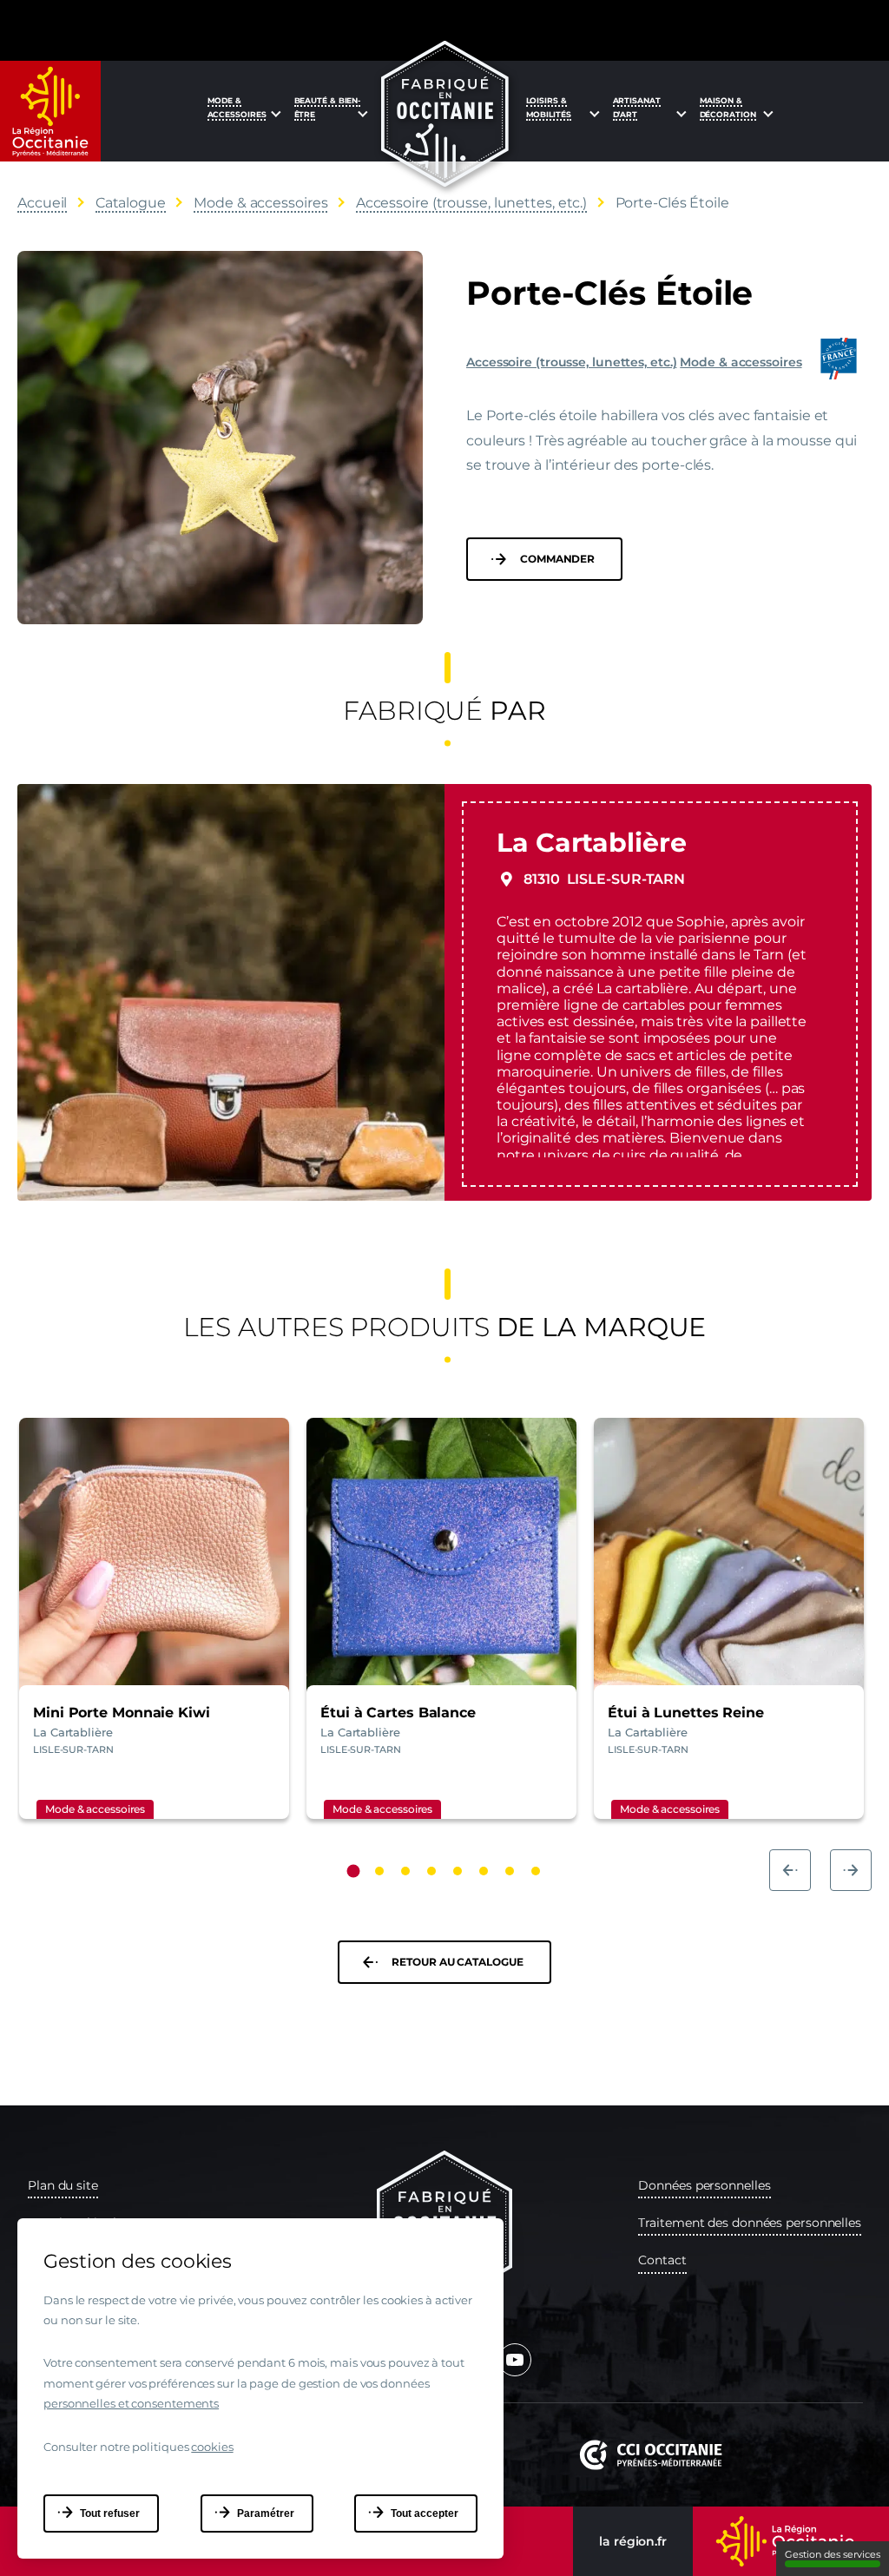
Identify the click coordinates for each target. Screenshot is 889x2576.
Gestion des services (833, 2554)
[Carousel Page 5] (458, 1871)
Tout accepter (425, 2513)
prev (790, 1870)
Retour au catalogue (457, 1962)
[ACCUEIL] (445, 114)
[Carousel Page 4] (431, 1871)
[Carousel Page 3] (405, 1871)
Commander (557, 559)
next (851, 1870)
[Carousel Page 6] (484, 1871)
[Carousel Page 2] (379, 1871)
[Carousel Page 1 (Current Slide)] (354, 1871)
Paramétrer (266, 2513)
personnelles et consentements (131, 2403)
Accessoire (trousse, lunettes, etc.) (571, 362)
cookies (212, 2447)
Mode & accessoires (741, 362)
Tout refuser (110, 2513)
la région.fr (633, 2541)
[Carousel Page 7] (510, 1871)
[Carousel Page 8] (536, 1871)
